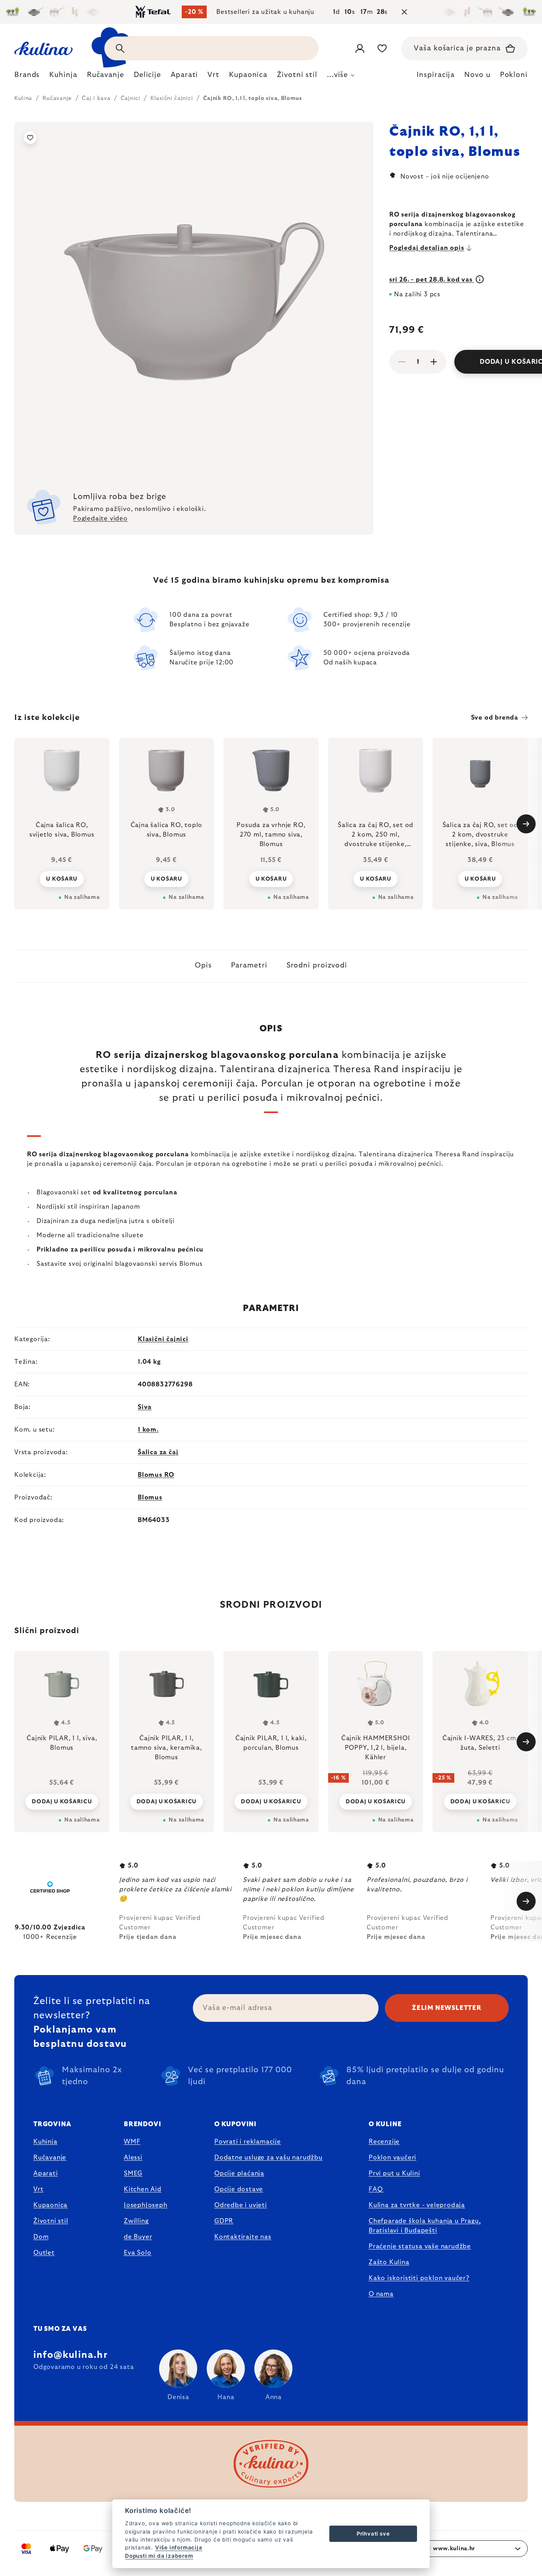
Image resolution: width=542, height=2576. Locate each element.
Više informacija (179, 2547)
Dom (41, 2237)
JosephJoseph (146, 2205)
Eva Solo (137, 2253)
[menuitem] (27, 77)
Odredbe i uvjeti (241, 2205)
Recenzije (384, 2142)
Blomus (150, 1497)
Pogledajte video (100, 518)
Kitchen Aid (143, 2189)
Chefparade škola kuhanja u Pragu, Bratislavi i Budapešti (425, 2226)
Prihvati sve (373, 2534)
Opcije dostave (239, 2189)
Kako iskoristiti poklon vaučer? (419, 2278)
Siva (145, 1407)
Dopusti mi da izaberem (159, 2556)
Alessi (133, 2158)
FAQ (376, 2189)
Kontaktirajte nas (243, 2237)
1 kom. (148, 1430)
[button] (62, 1801)
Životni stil (51, 2221)
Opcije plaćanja (239, 2173)
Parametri (249, 966)
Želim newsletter (447, 2008)
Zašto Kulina (389, 2262)
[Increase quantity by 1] (434, 362)
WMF (132, 2142)
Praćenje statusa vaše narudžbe (420, 2246)
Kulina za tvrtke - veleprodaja (417, 2205)
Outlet (44, 2253)
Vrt (38, 2189)
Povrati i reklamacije (248, 2142)
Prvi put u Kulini (394, 2173)
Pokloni (514, 75)
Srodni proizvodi (317, 966)
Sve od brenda (495, 718)
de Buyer (138, 2237)
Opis (203, 966)
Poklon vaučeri (392, 2158)
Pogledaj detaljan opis (427, 248)
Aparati (46, 2173)
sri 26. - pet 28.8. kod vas (432, 280)
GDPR (224, 2221)
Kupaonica (50, 2205)
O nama (381, 2294)
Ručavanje (50, 2158)
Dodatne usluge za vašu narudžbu (268, 2158)
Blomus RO (156, 1475)
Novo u (477, 75)
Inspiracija (436, 75)
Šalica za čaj (158, 1452)
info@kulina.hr (70, 2355)
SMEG (133, 2173)
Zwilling (136, 2221)
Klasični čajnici (163, 1339)
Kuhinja (45, 2142)
